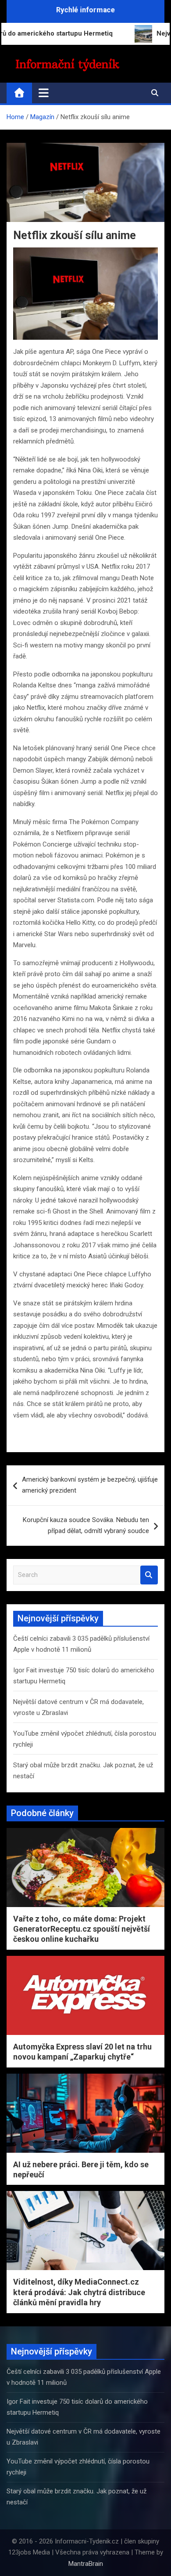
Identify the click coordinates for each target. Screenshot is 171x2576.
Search (149, 1575)
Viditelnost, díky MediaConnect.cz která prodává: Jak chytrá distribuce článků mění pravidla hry (79, 2292)
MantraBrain (86, 2564)
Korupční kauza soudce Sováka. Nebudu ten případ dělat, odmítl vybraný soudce (86, 1526)
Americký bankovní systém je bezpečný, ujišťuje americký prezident (90, 1485)
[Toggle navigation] (44, 93)
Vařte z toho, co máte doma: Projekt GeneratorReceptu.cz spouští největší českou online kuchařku (82, 1929)
